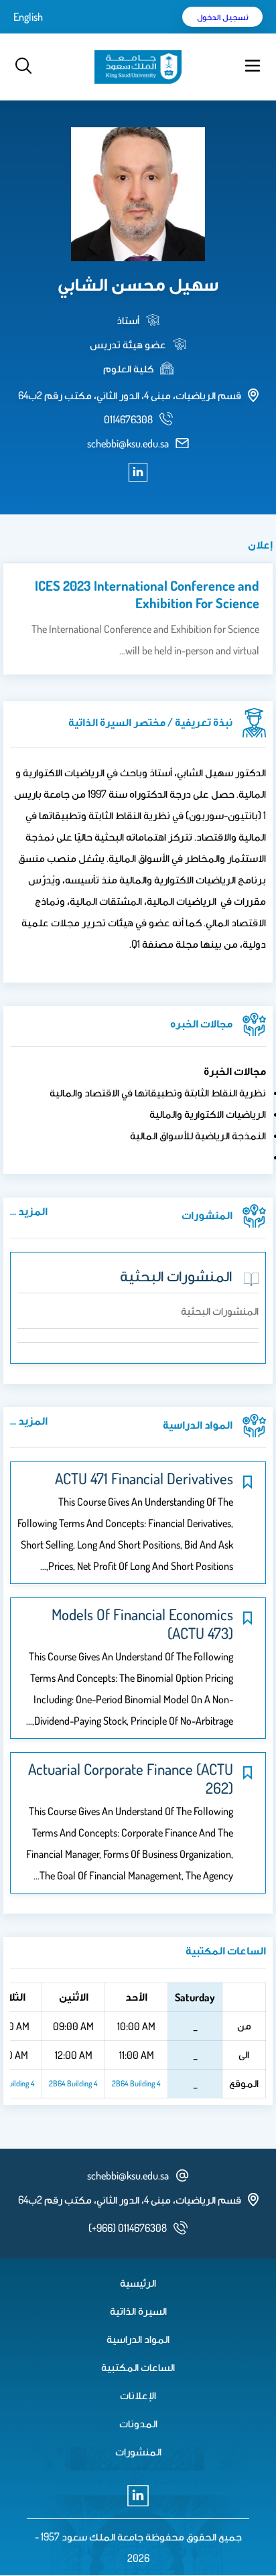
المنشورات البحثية (176, 1275)
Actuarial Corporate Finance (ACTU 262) (131, 1778)
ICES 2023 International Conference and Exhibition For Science (147, 594)
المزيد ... (29, 1211)
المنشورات (138, 2451)
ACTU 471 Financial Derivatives (144, 1478)
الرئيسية (138, 2283)
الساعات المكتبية (138, 2367)
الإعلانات (138, 2395)
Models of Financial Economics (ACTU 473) (142, 1624)
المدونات (138, 2423)
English (28, 17)
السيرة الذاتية (138, 2311)
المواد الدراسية (138, 2339)
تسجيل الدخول (223, 17)
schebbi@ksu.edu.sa (128, 443)
